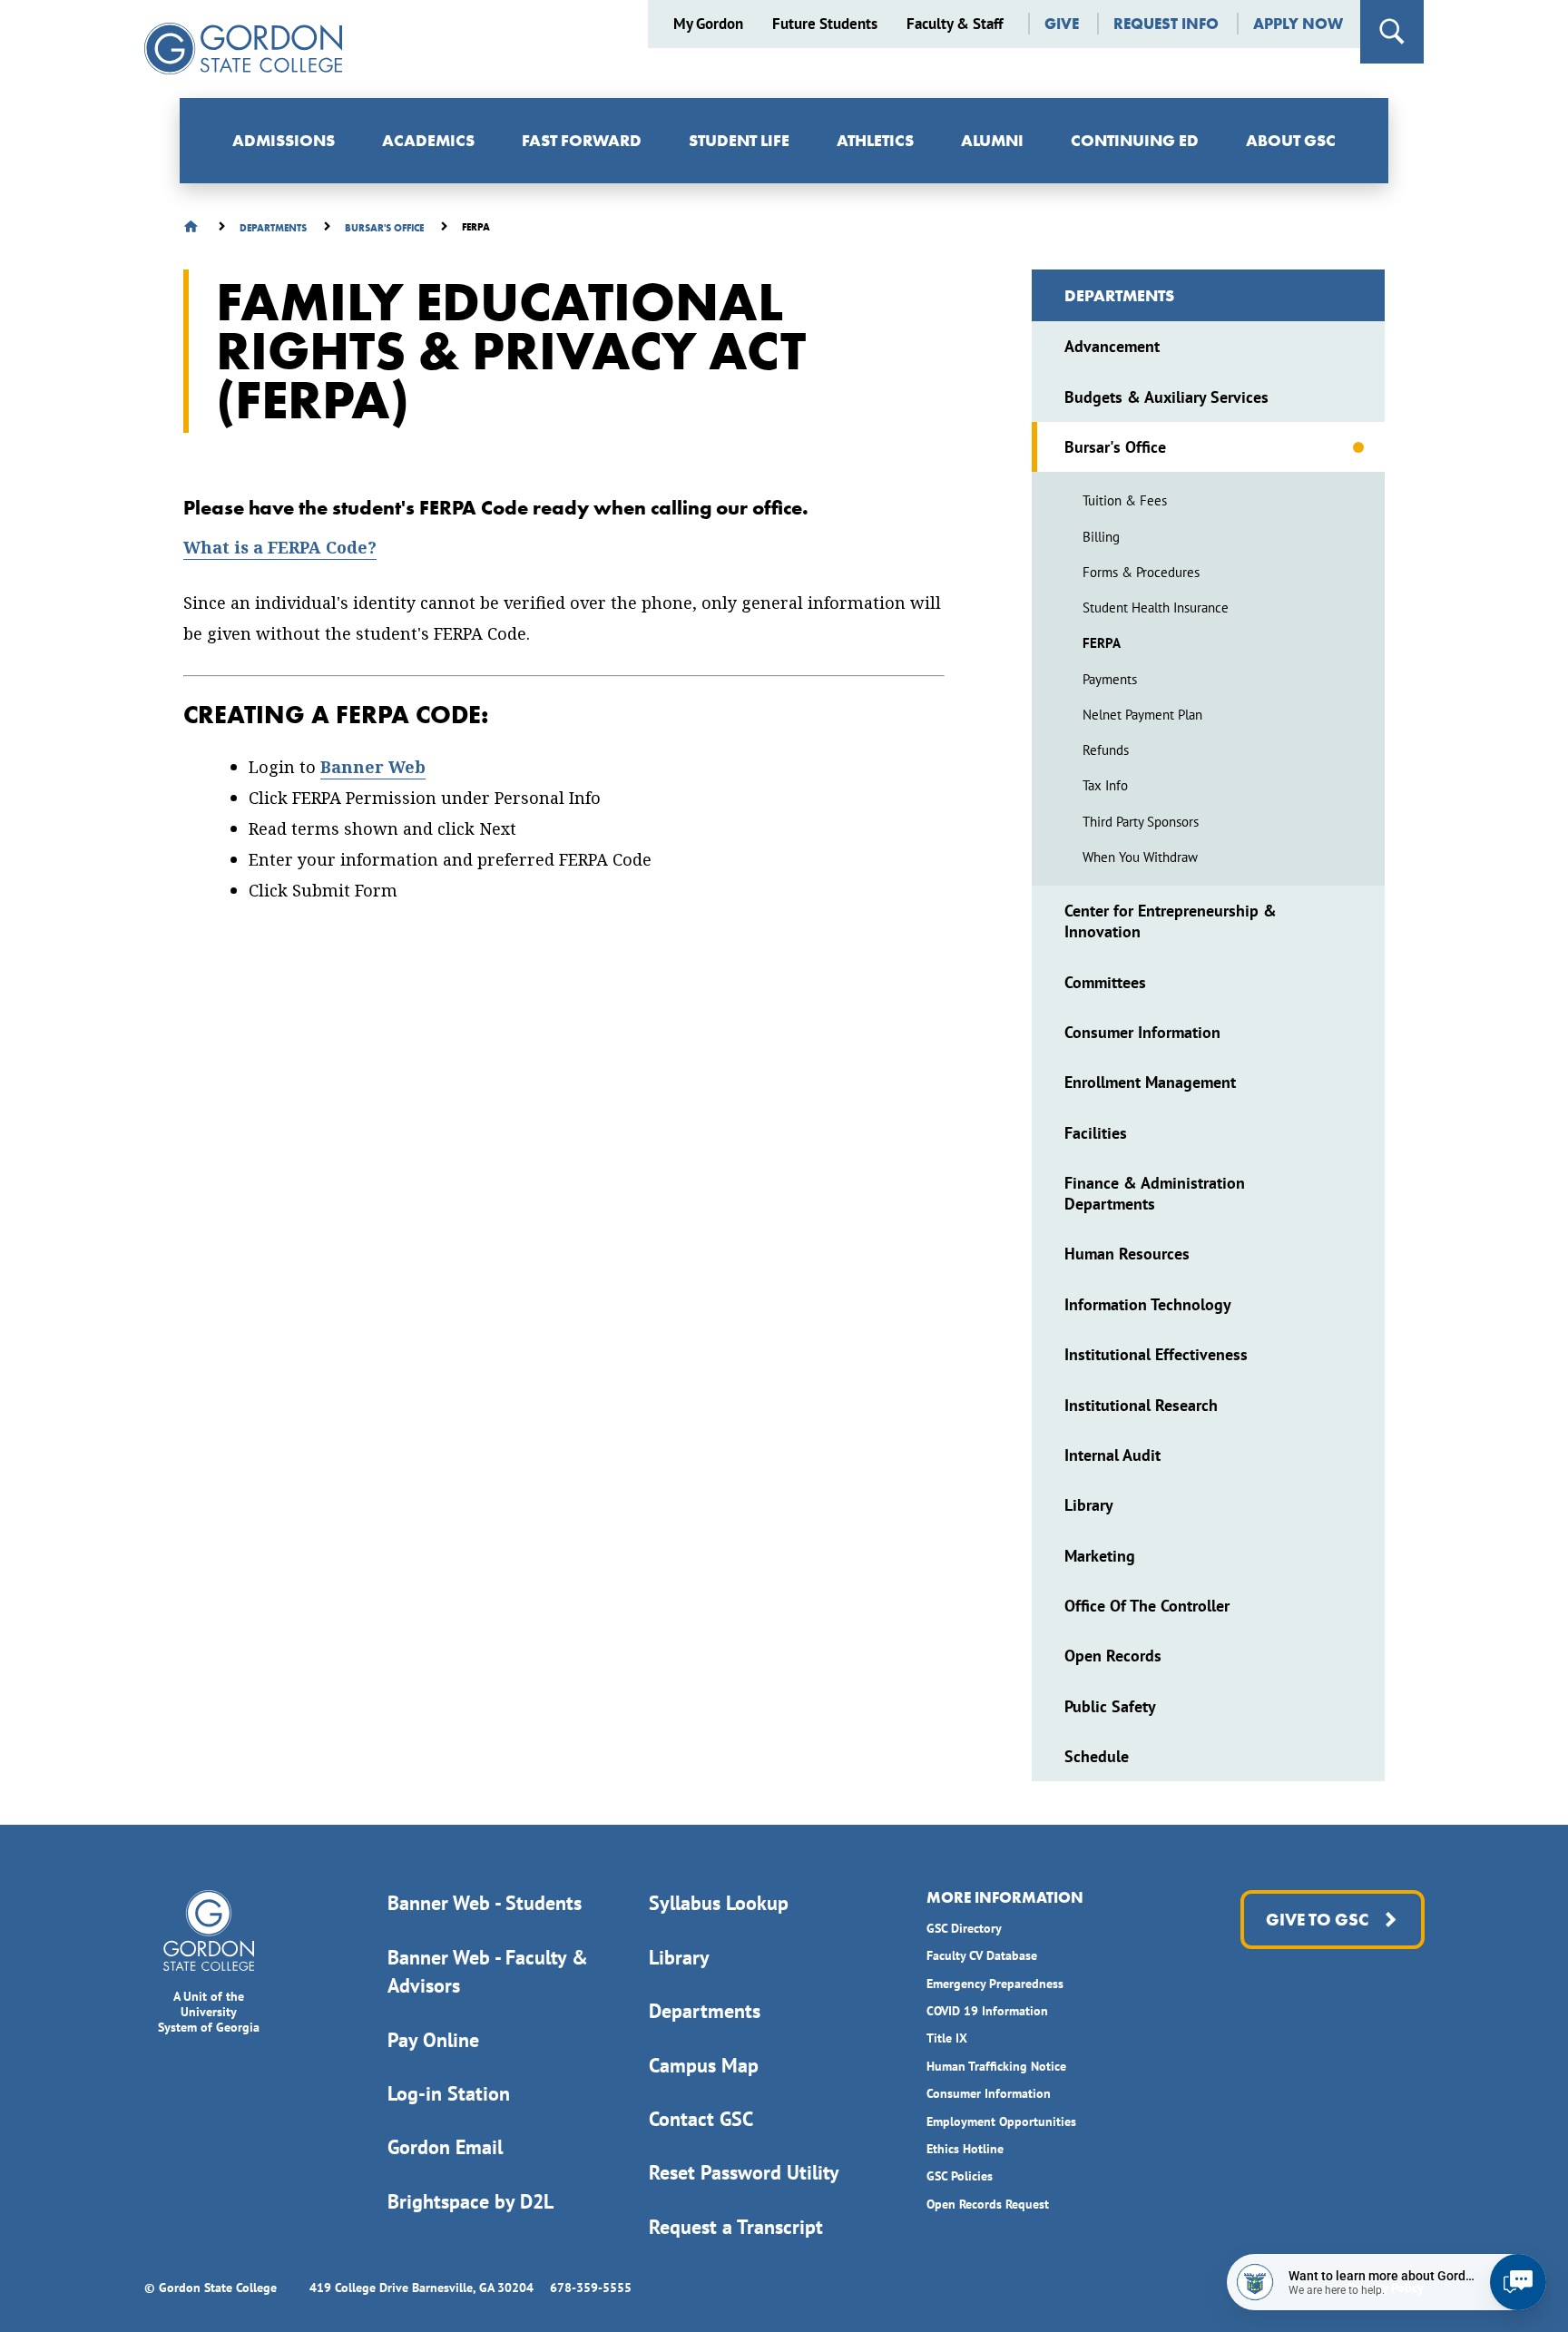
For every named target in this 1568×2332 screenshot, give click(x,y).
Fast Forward (582, 140)
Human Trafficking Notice (996, 2066)
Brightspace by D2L (470, 2201)
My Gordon (708, 24)
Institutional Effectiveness (1156, 1354)
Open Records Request (988, 2204)
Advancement (1112, 346)
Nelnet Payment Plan (1142, 715)
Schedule (1097, 1756)
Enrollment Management (1150, 1082)
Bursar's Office (1115, 447)
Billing (1101, 537)
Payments (1110, 679)
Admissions (284, 140)
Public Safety (1110, 1706)
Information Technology (1148, 1304)
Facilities (1096, 1133)
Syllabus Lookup (719, 1903)
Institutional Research (1141, 1405)
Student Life (739, 140)
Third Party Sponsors (1141, 822)
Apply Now (1298, 24)
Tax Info (1105, 785)
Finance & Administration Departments (1155, 1193)
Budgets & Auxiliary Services (1166, 397)
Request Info (1166, 24)
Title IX (947, 2038)
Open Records (1113, 1656)
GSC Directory (964, 1928)
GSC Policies (960, 2176)
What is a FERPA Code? (280, 548)
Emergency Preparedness (995, 1984)
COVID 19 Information (987, 2011)
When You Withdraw (1140, 857)
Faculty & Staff (955, 24)
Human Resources (1127, 1254)
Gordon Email (445, 2147)
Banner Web (373, 767)
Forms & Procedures (1141, 572)
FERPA (1102, 643)
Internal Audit (1112, 1455)
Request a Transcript (736, 2227)
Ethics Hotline (965, 2149)
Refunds (1106, 750)
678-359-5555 (591, 2288)
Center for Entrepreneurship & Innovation (1171, 921)
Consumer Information (1142, 1032)
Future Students (825, 24)
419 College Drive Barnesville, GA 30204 (421, 2288)
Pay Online (433, 2040)
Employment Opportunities (1001, 2121)
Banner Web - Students (485, 1903)
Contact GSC (701, 2119)
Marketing (1100, 1556)
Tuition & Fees (1125, 500)
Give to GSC (1316, 1920)
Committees (1105, 982)
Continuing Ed (1135, 140)
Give (1062, 24)
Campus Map (704, 2065)
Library (1089, 1505)
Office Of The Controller (1147, 1606)
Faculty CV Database (982, 1955)
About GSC (1291, 140)
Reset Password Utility (744, 2172)
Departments (1119, 295)
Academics (428, 140)
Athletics (875, 140)
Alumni (992, 140)
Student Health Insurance (1156, 607)
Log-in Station (449, 2093)
